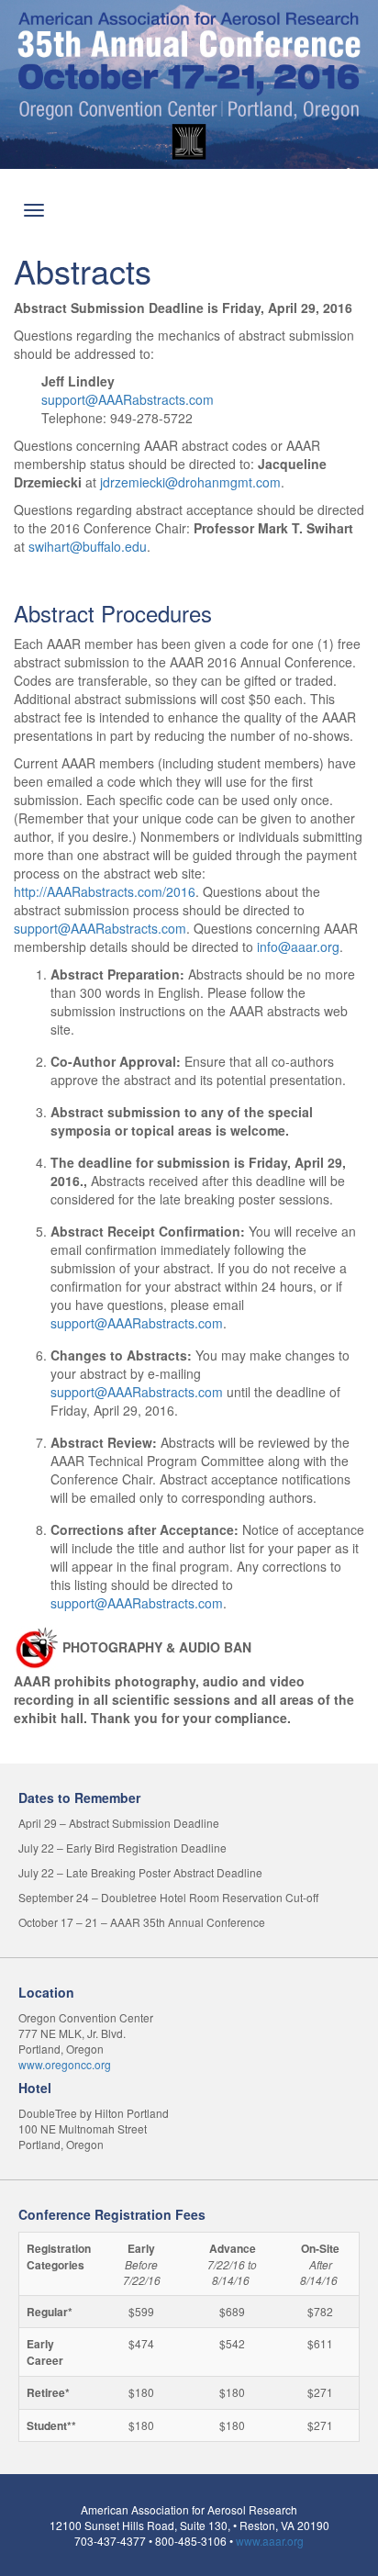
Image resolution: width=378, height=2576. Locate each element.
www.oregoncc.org (65, 2064)
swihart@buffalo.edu (88, 546)
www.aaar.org (270, 2541)
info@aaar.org (298, 946)
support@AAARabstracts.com (128, 399)
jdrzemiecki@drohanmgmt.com (190, 482)
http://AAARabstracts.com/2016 (105, 891)
